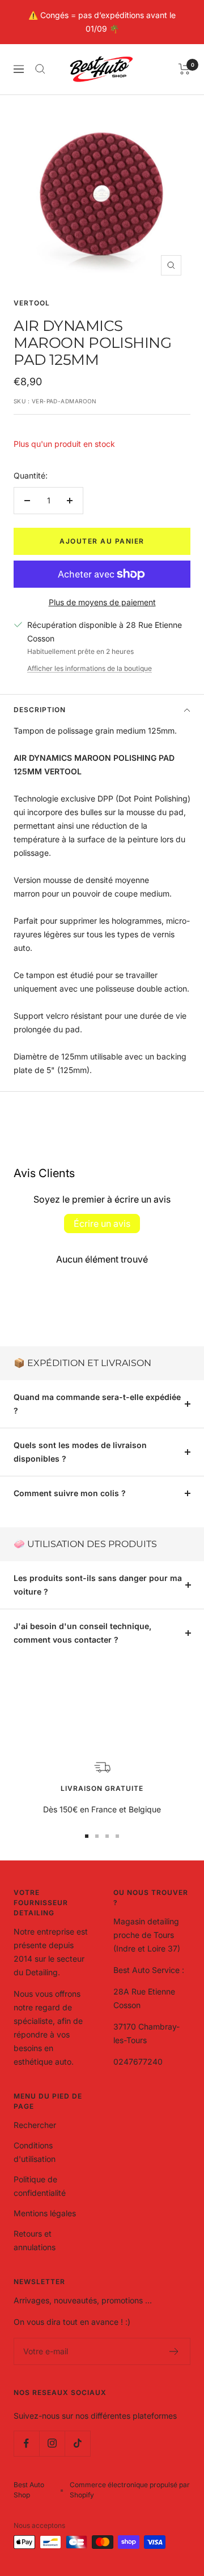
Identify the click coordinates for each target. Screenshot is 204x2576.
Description (40, 710)
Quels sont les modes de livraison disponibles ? (80, 1452)
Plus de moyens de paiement (102, 602)
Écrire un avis (102, 1224)
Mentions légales (45, 2213)
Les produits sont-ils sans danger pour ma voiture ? (98, 1585)
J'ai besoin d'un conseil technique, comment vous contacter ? (82, 1633)
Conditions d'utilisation (35, 2152)
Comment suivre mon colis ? (70, 1493)
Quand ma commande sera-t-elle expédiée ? (97, 1404)
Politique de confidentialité (40, 2186)
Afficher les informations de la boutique (90, 668)
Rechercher (35, 2125)
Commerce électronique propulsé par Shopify (130, 2490)
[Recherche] (40, 69)
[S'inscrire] (174, 2351)
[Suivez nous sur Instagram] (52, 2443)
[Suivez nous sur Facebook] (26, 2443)
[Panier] (184, 69)
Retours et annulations (35, 2240)
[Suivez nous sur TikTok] (77, 2443)
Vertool (32, 303)
